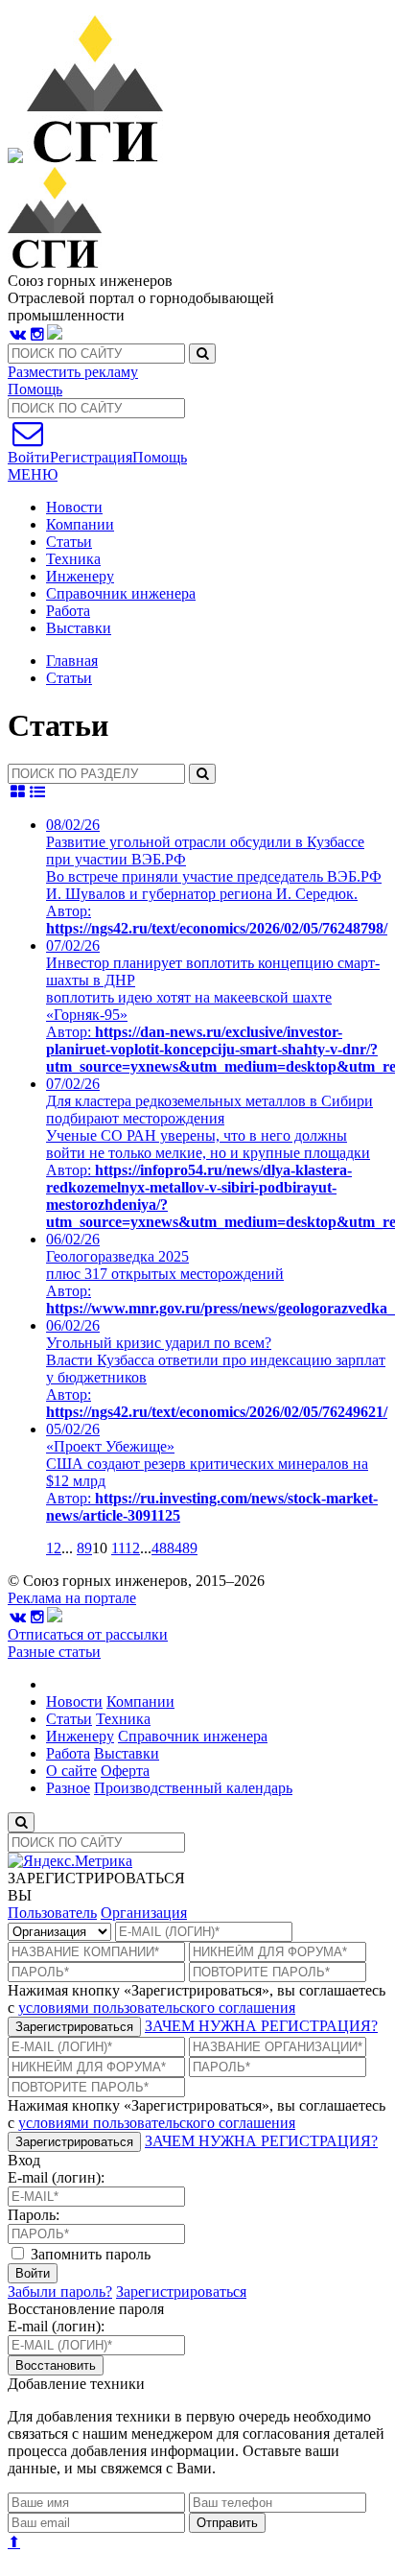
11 (118, 1548)
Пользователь (52, 1913)
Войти (33, 2273)
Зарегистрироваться (74, 2027)
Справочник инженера (121, 593)
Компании (80, 524)
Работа (68, 611)
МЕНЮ (33, 474)
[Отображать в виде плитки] (18, 792)
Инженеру (80, 576)
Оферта (125, 1771)
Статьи (69, 542)
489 (186, 1548)
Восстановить (56, 2365)
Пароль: (34, 2215)
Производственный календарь (193, 1788)
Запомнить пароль (89, 2254)
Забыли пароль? (60, 2292)
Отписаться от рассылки (88, 1634)
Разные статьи (54, 1652)
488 (163, 1548)
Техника (73, 559)
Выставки (79, 628)
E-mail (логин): (56, 2177)
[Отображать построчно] (38, 792)
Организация (144, 1913)
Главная (72, 661)
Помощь (35, 389)
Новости (74, 507)
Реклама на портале (72, 1598)
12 (132, 1548)
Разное (68, 1788)
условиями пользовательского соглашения (157, 2008)
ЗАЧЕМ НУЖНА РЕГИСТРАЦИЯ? (261, 2026)
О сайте (71, 1771)
